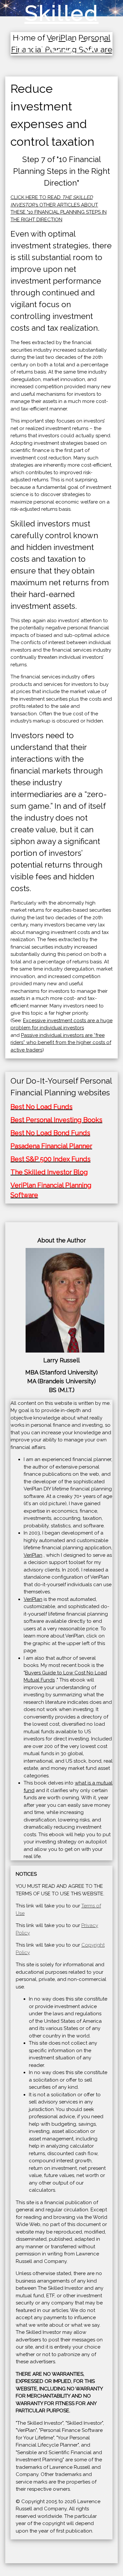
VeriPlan (33, 1555)
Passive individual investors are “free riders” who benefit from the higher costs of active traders (61, 1043)
